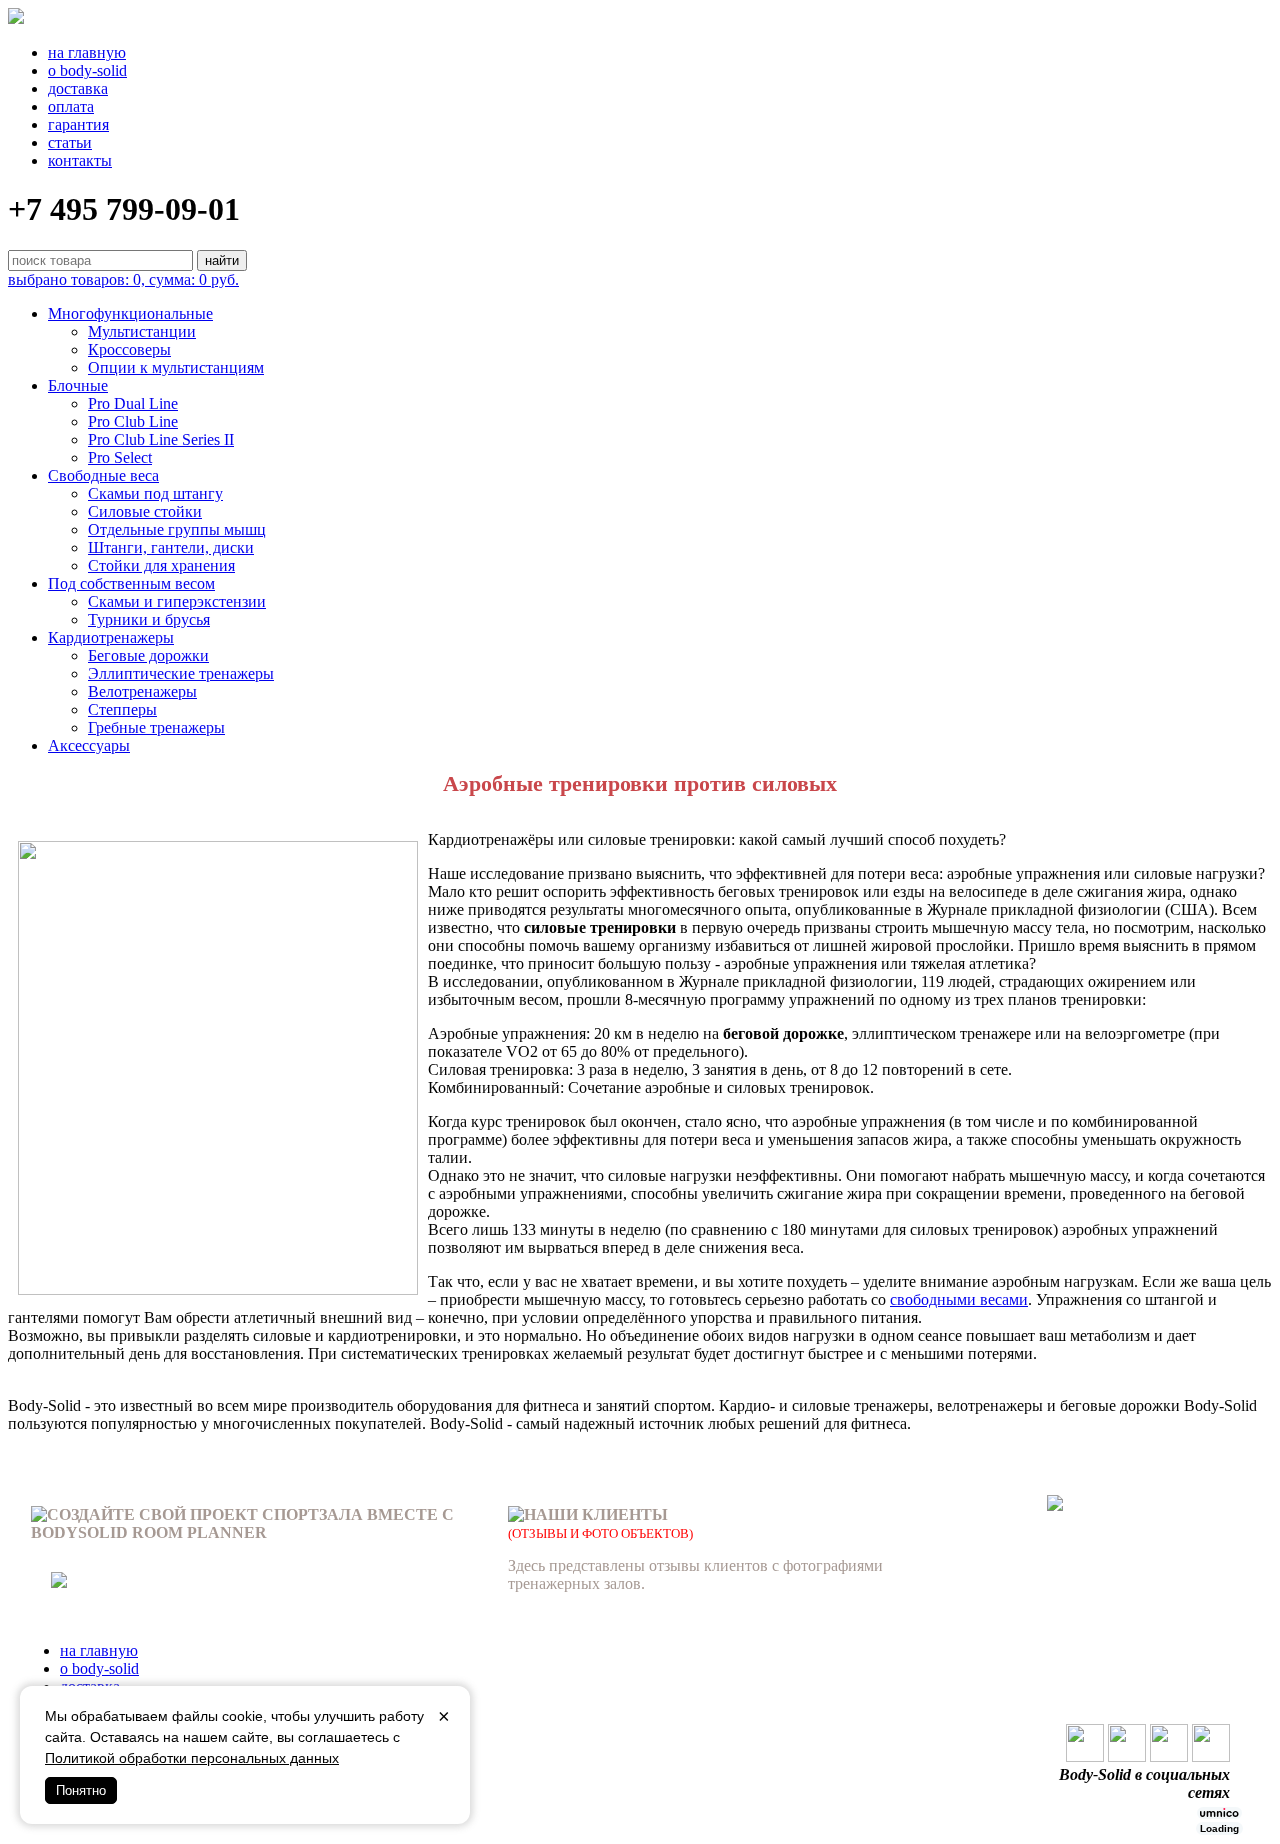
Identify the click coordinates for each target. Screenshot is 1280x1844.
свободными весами (959, 1299)
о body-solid (87, 70)
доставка (78, 88)
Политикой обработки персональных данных (192, 1758)
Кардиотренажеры (111, 637)
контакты (80, 160)
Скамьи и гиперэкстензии (177, 601)
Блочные (78, 385)
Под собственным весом (131, 583)
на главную (87, 52)
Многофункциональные (130, 313)
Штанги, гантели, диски (171, 547)
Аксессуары (89, 745)
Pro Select (120, 457)
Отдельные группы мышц (177, 529)
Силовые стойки (145, 511)
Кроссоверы (129, 349)
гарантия (78, 124)
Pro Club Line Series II (161, 439)
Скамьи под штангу (155, 493)
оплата (71, 106)
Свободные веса (103, 475)
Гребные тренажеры (156, 727)
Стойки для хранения (161, 565)
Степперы (122, 709)
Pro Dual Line (133, 403)
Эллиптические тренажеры (181, 673)
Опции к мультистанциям (176, 367)
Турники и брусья (149, 619)
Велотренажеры (142, 691)
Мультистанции (142, 331)
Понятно (81, 1790)
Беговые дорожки (148, 655)
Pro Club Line (133, 421)
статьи (70, 142)
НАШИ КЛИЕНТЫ (596, 1514)
